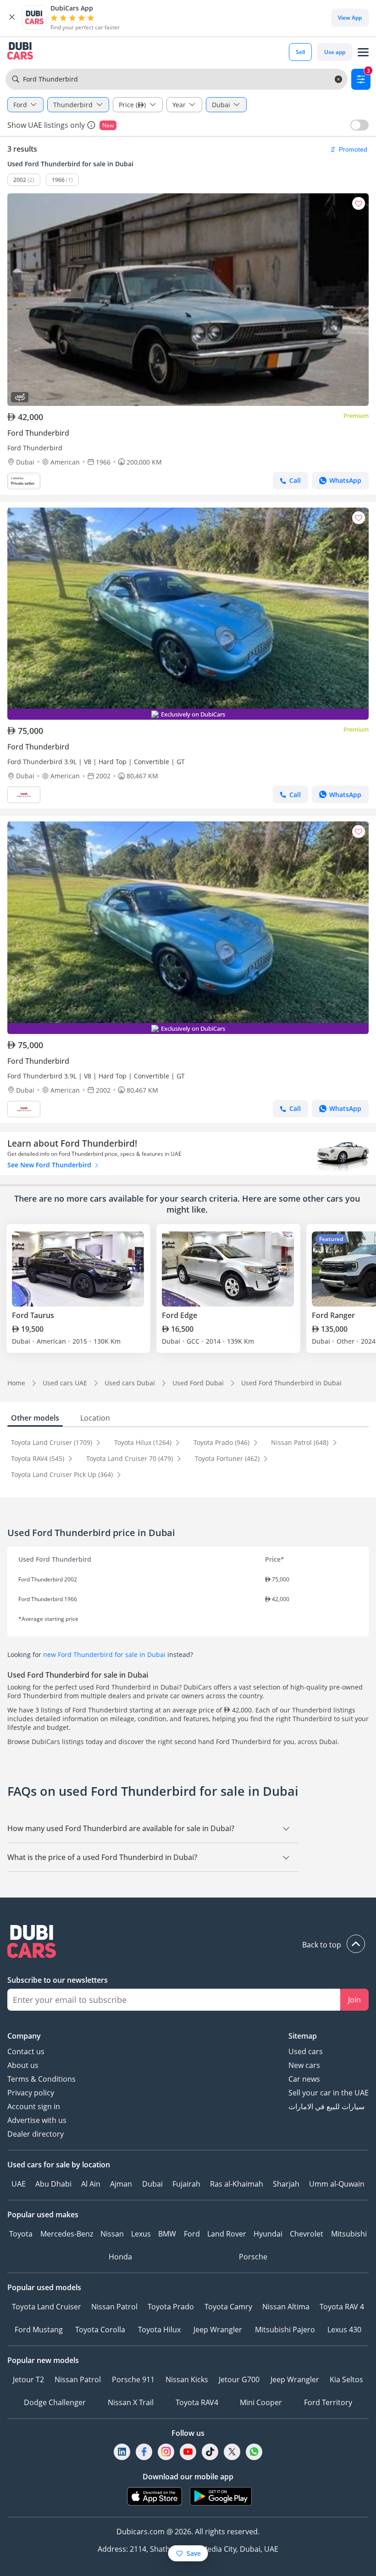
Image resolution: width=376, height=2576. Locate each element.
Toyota (21, 2234)
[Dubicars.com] (188, 1943)
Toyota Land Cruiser (47, 2307)
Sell (300, 52)
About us (23, 2065)
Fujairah (186, 2184)
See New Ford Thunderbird (50, 1165)
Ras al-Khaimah (237, 2184)
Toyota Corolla (100, 2330)
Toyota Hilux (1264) (144, 1442)
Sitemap (303, 2036)
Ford (192, 2234)
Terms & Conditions (41, 2079)
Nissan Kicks (187, 2379)
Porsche (253, 2257)
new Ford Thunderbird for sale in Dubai (104, 1654)
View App (350, 18)
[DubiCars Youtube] (188, 2452)
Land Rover (227, 2234)
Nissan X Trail (131, 2402)
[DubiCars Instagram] (166, 2452)
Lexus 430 (344, 2330)
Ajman (121, 2184)
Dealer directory (36, 2134)
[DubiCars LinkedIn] (122, 2452)
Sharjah (286, 2184)
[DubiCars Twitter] (232, 2452)
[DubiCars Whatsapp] (254, 2452)
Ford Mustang (39, 2330)
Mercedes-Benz (67, 2234)
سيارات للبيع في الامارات (326, 2106)
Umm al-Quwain (337, 2184)
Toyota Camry (228, 2307)
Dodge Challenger (55, 2402)
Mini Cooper (261, 2402)
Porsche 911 (133, 2379)
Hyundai (268, 2234)
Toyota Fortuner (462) (228, 1458)
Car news (304, 2079)
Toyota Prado (171, 2307)
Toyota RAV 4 (342, 2307)
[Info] (91, 125)
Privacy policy (31, 2093)
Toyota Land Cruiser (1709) (53, 1442)
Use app (335, 52)
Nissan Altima (286, 2307)
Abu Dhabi (53, 2184)
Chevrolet (307, 2234)
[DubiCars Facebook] (144, 2452)
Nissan (112, 2234)
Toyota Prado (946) (222, 1442)
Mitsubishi (349, 2234)
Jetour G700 (239, 2379)
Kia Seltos (346, 2379)
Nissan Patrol (114, 2307)
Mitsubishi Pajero (285, 2330)
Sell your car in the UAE (329, 2093)
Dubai (152, 2184)
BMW (167, 2234)
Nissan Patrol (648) (301, 1442)
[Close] (12, 17)
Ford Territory (328, 2402)
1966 (58, 180)
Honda (120, 2257)
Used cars (306, 2051)
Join (354, 2000)
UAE (19, 2184)
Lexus (141, 2234)
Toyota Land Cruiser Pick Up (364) (63, 1474)
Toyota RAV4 (197, 2402)
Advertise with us (37, 2120)
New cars (304, 2065)
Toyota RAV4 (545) (39, 1458)
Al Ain (91, 2184)
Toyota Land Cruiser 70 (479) (130, 1458)
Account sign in (34, 2106)
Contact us (26, 2051)
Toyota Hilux (159, 2330)
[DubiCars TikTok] (210, 2452)
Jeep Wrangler (218, 2330)
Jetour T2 (28, 2379)
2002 (20, 180)
